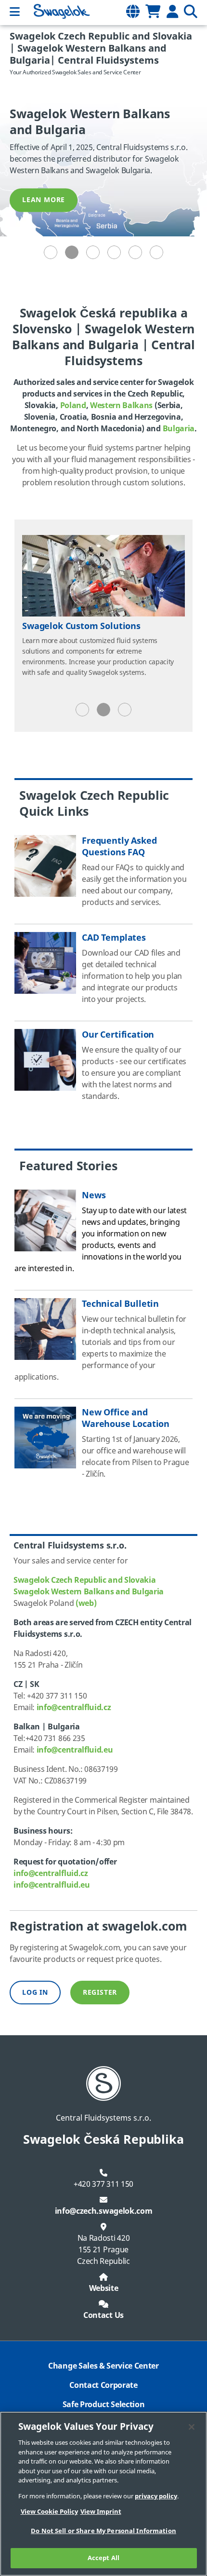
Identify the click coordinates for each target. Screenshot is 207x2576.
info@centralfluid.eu (75, 1750)
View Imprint (101, 2512)
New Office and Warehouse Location (126, 1418)
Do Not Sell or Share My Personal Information (103, 2531)
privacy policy (156, 2496)
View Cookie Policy (49, 2512)
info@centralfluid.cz (74, 1708)
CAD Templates (114, 938)
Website (104, 2288)
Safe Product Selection (104, 2405)
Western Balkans (121, 406)
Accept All (103, 2558)
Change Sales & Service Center (103, 2366)
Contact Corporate (103, 2385)
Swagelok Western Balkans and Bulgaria (89, 1592)
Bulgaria (179, 429)
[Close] (192, 2427)
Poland (73, 406)
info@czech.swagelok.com (104, 2211)
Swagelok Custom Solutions (81, 626)
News (94, 1195)
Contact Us (103, 2316)
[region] (103, 2494)
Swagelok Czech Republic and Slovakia (84, 1580)
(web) (86, 1603)
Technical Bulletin (120, 1304)
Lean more (44, 200)
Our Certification (118, 1035)
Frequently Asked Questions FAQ (119, 847)
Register (100, 1993)
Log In (35, 1993)
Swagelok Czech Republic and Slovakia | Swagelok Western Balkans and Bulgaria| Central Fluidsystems (101, 48)
